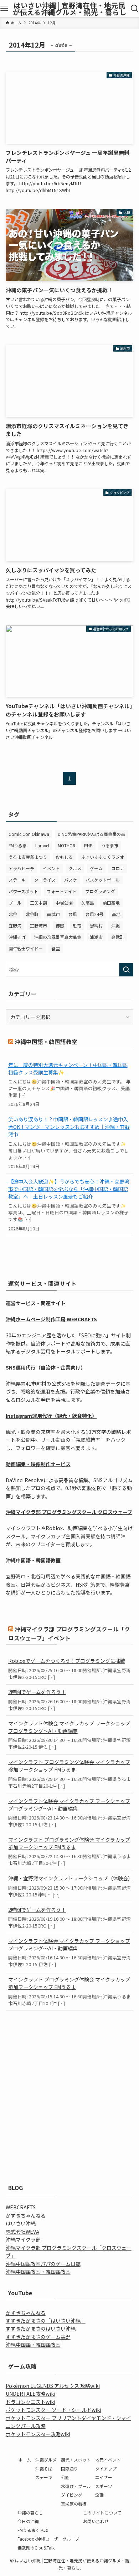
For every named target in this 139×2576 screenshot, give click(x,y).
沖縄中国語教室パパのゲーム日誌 (43, 2264)
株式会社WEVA (22, 2232)
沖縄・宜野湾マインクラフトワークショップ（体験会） (70, 1878)
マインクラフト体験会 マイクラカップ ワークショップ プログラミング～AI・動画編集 (69, 1727)
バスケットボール (103, 880)
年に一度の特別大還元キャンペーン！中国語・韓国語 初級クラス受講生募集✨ (68, 1069)
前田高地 (111, 903)
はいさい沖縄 (21, 2223)
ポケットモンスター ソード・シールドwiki (53, 2410)
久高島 (88, 903)
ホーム (25, 2460)
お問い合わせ (96, 2521)
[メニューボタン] (4, 9)
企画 (99, 2495)
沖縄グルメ (46, 2460)
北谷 (13, 914)
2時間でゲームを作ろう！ (37, 1692)
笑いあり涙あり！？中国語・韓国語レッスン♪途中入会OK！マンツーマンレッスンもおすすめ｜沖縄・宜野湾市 (69, 1127)
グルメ (75, 868)
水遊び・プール (76, 2486)
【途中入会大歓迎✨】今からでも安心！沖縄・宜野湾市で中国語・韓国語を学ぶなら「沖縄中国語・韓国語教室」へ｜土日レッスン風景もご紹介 (69, 1189)
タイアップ (106, 2469)
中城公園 (64, 903)
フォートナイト (62, 891)
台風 (73, 914)
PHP (88, 845)
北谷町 (32, 914)
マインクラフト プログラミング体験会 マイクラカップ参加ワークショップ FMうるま (69, 1766)
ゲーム (96, 868)
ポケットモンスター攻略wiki (38, 2434)
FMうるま (18, 845)
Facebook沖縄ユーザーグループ (48, 2539)
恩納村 (96, 925)
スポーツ (104, 2486)
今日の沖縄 (28, 2521)
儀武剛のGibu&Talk (36, 2548)
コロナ (118, 868)
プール (15, 903)
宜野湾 (15, 925)
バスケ (71, 880)
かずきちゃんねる (26, 2215)
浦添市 (96, 937)
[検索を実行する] (126, 970)
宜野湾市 (38, 925)
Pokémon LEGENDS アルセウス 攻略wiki (53, 2386)
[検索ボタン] (135, 9)
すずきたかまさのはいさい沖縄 (41, 2328)
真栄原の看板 (74, 2504)
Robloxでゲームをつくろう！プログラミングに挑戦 (67, 1661)
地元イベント (108, 2460)
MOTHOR (67, 845)
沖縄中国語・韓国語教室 (46, 1042)
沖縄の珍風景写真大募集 (58, 937)
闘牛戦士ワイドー (26, 948)
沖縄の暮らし (30, 2513)
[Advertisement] (69, 2091)
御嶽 (60, 925)
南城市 (53, 914)
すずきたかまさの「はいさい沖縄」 (46, 2321)
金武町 (118, 937)
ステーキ (17, 880)
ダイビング (72, 2495)
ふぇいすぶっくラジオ (103, 857)
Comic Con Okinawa (29, 834)
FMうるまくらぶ (33, 2530)
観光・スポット (76, 2460)
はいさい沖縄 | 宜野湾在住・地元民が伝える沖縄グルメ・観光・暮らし (70, 9)
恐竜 (77, 925)
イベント (51, 868)
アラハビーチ (21, 868)
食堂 (56, 948)
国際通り (69, 2469)
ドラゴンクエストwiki (30, 2402)
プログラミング (100, 891)
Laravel (42, 845)
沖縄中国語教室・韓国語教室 (38, 2272)
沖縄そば (17, 937)
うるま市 (110, 845)
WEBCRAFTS (21, 2207)
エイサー (104, 2477)
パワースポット (23, 891)
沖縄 (115, 925)
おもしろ (64, 857)
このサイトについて (102, 2513)
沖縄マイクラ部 (23, 2239)
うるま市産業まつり (28, 857)
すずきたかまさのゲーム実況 (38, 2337)
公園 (65, 2477)
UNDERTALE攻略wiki (30, 2394)
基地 (116, 914)
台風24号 (94, 914)
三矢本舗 (38, 903)
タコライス (45, 880)
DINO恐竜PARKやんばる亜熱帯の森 (91, 834)
